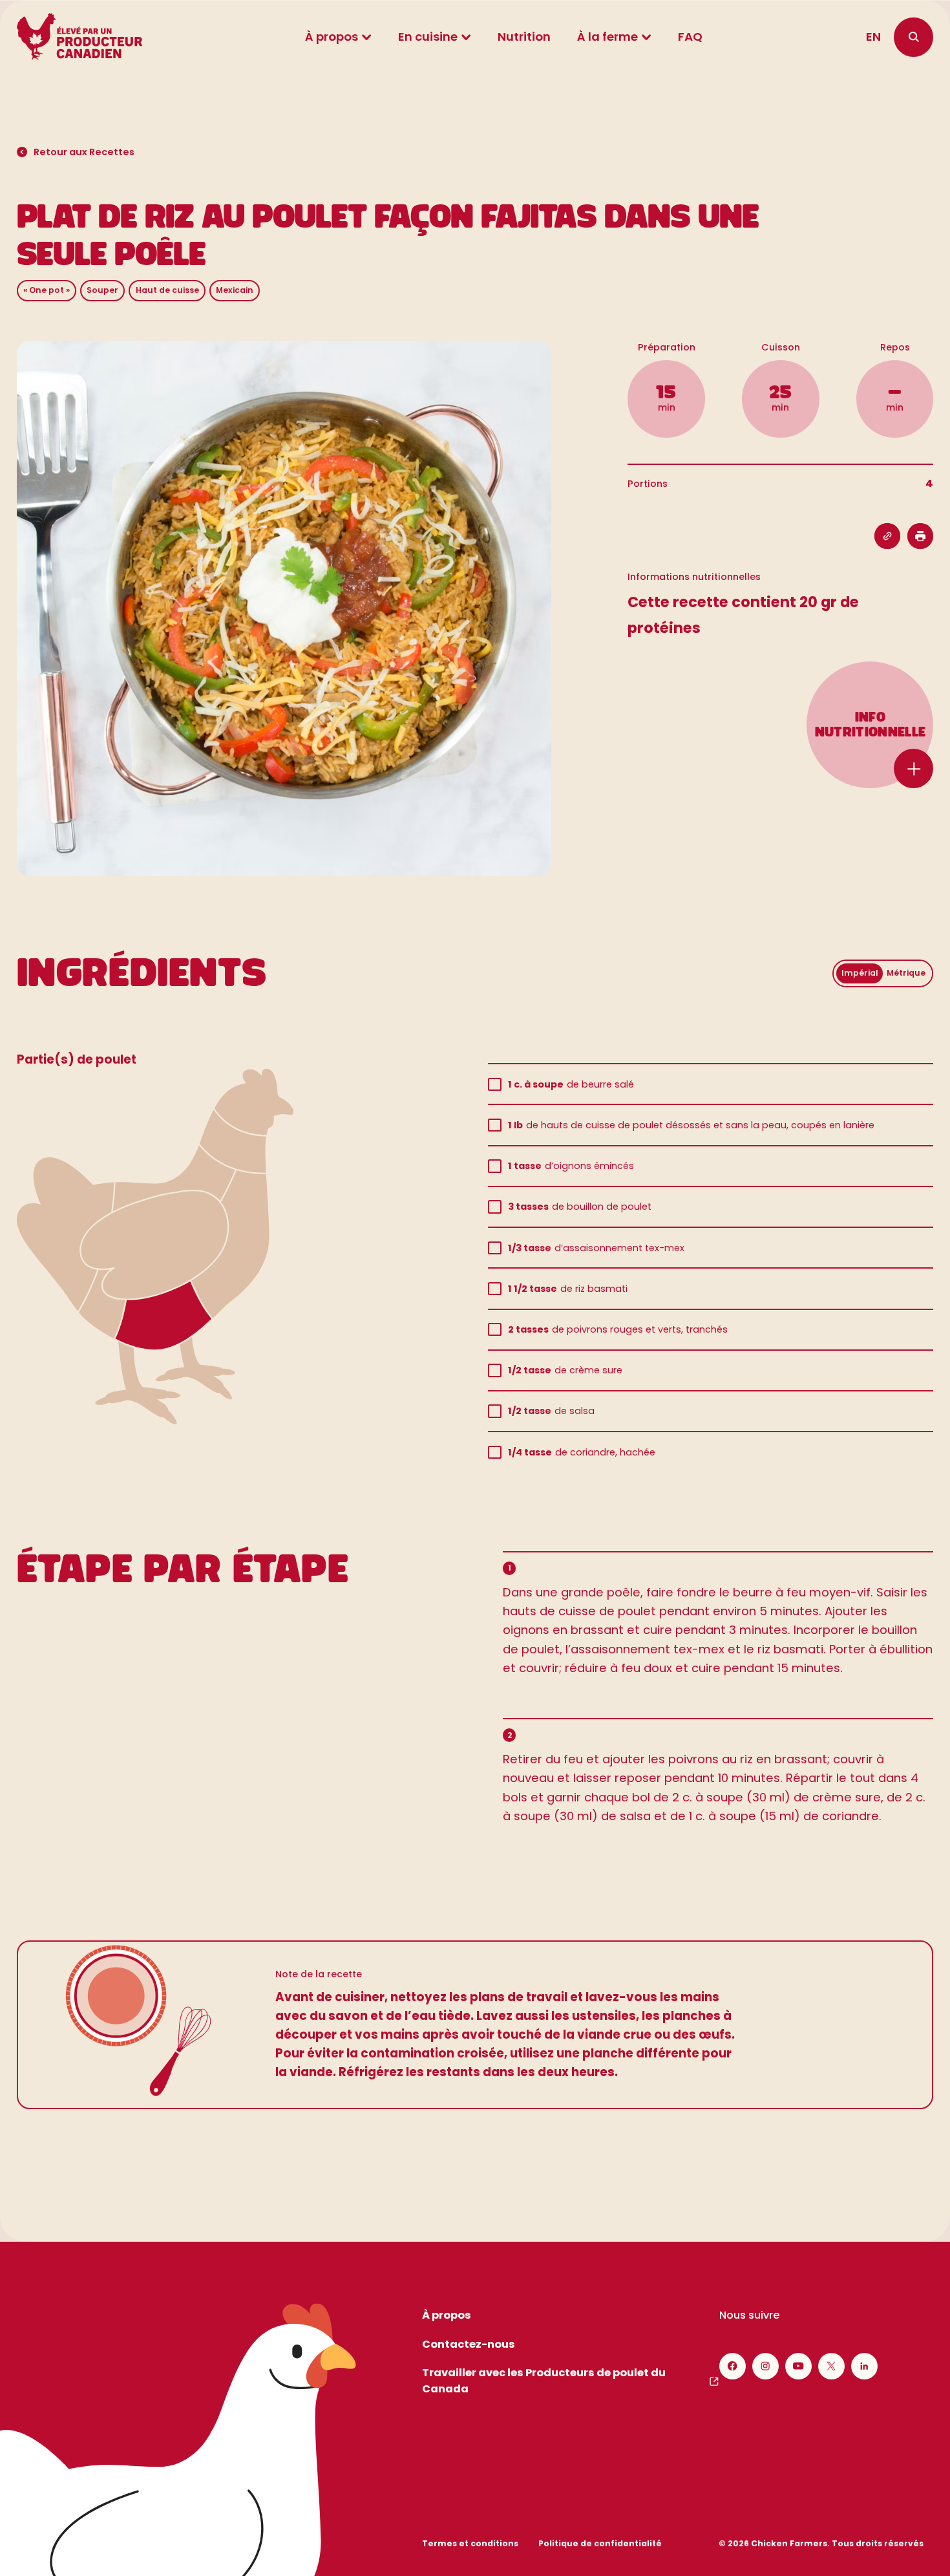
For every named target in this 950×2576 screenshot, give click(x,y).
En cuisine (428, 37)
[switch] (883, 973)
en (873, 37)
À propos (332, 37)
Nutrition (524, 37)
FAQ (690, 37)
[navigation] (913, 37)
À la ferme (607, 37)
